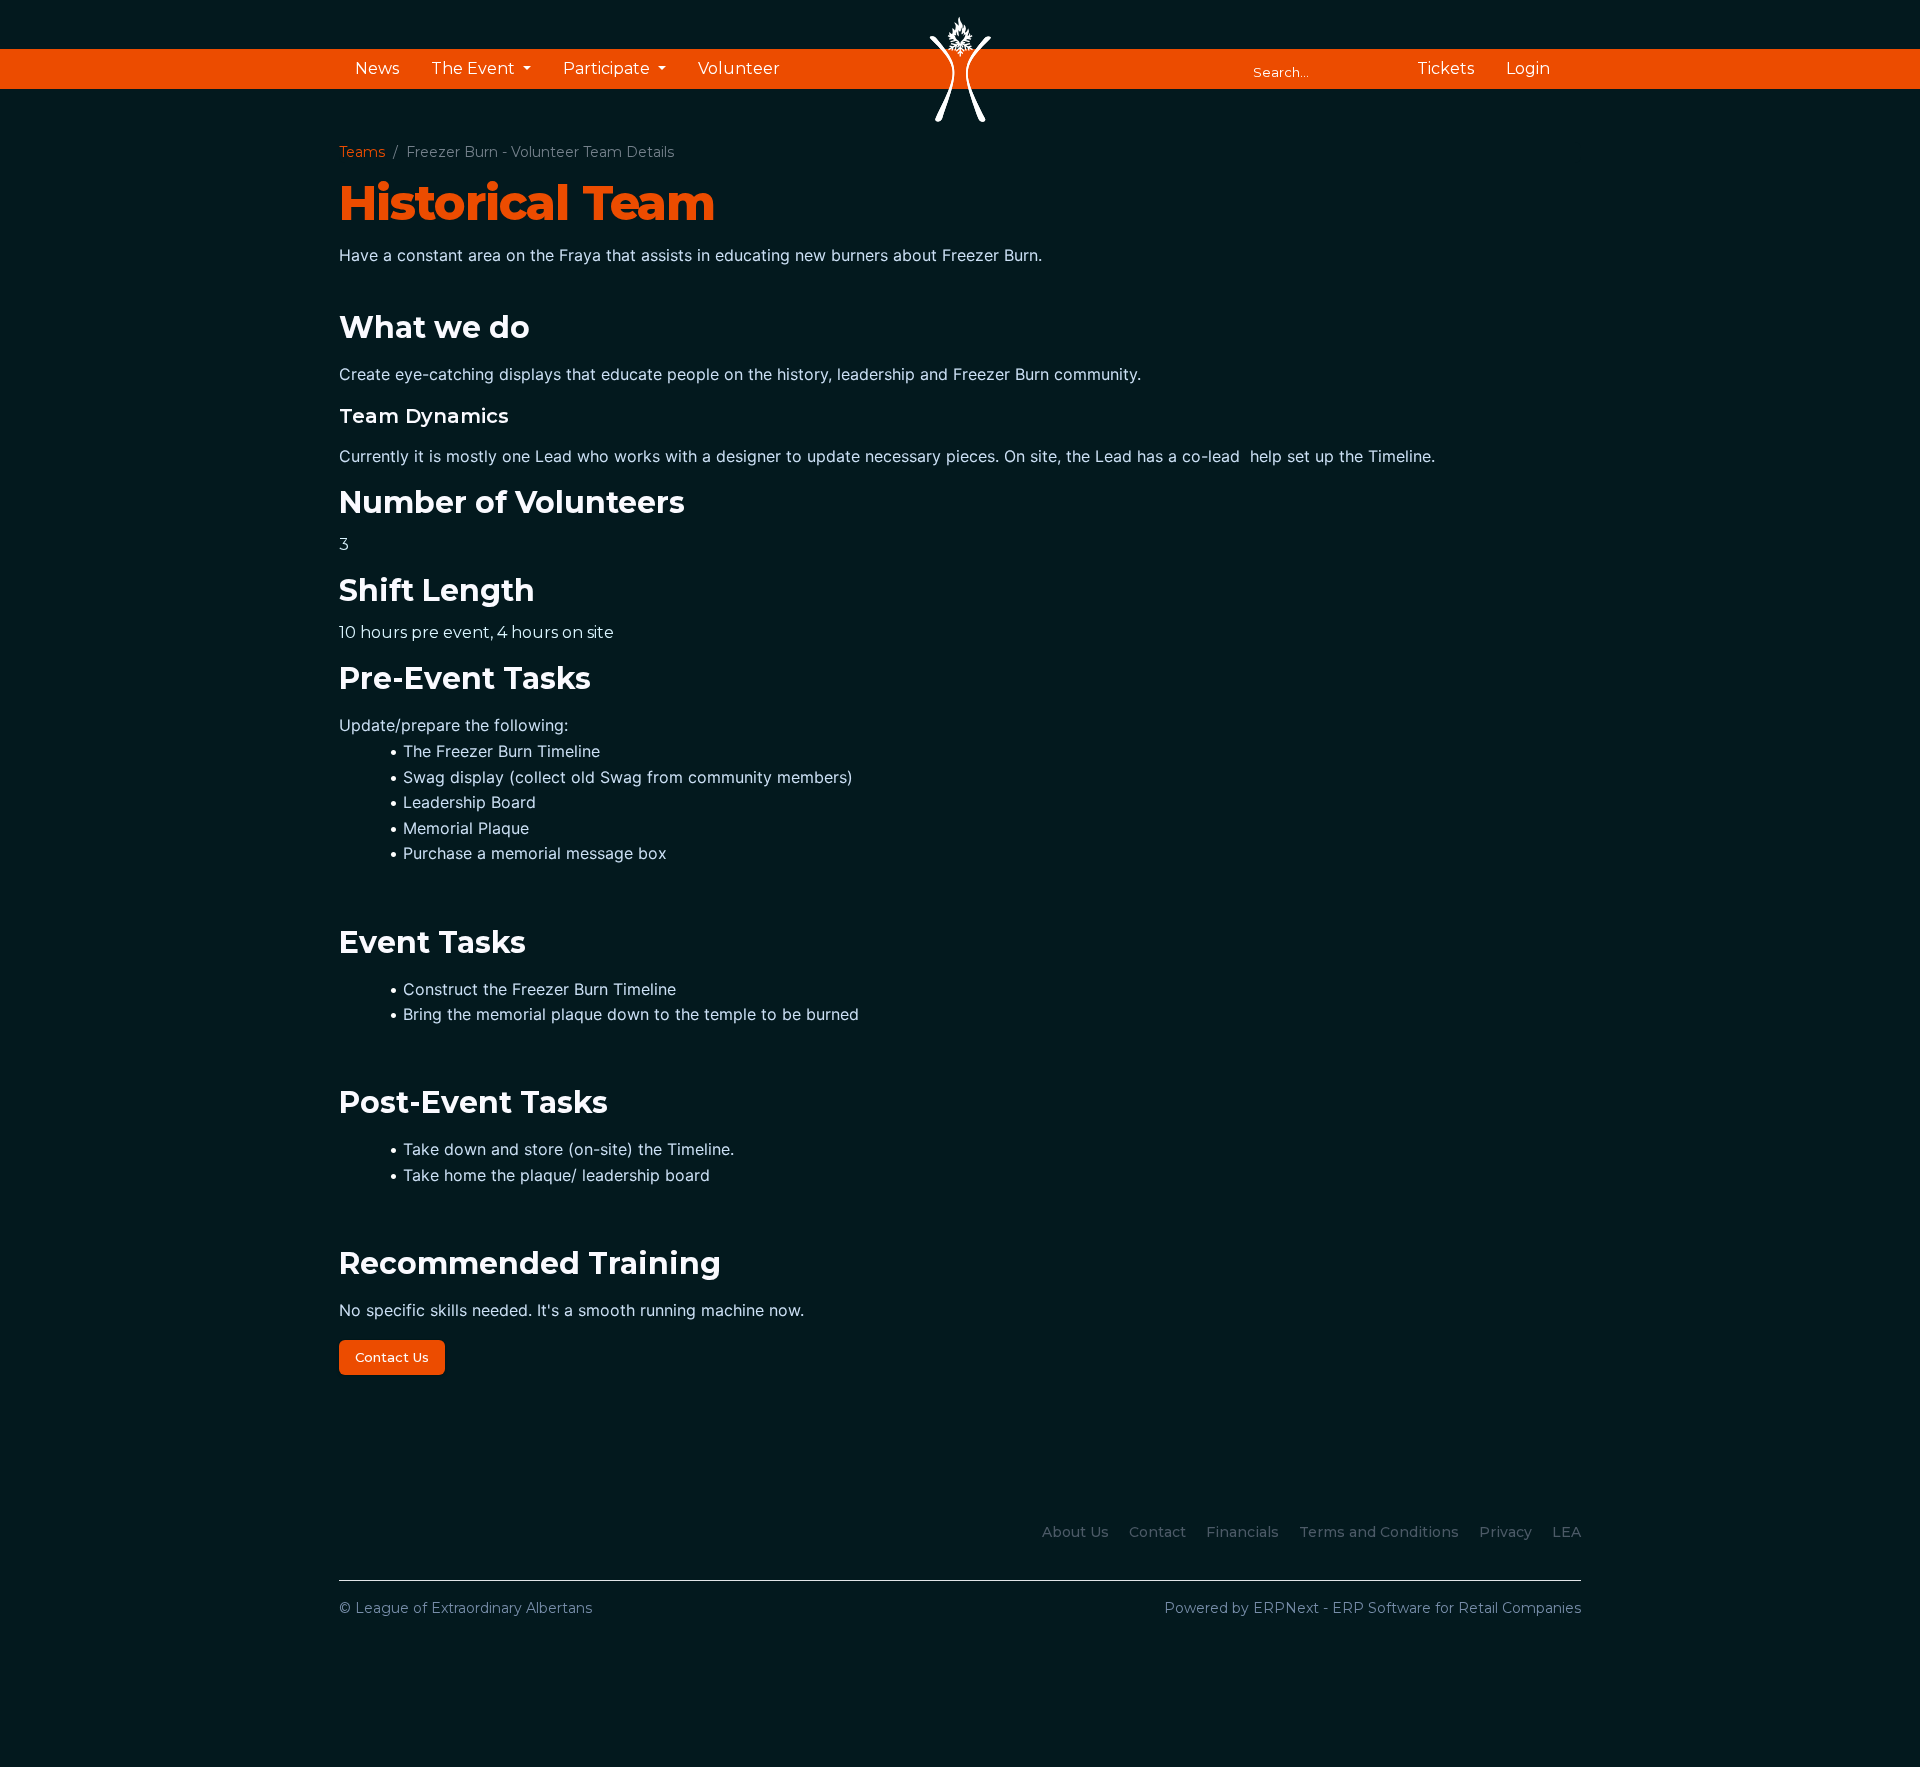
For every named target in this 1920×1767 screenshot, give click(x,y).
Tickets (1445, 68)
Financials (1242, 1532)
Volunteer (739, 68)
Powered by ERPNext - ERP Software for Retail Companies (1372, 1608)
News (377, 68)
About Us (1075, 1532)
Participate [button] (608, 68)
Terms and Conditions (1379, 1532)
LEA (1566, 1532)
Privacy (1505, 1532)
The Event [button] (475, 68)
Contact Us (392, 1357)
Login (1528, 68)
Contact (1157, 1532)
